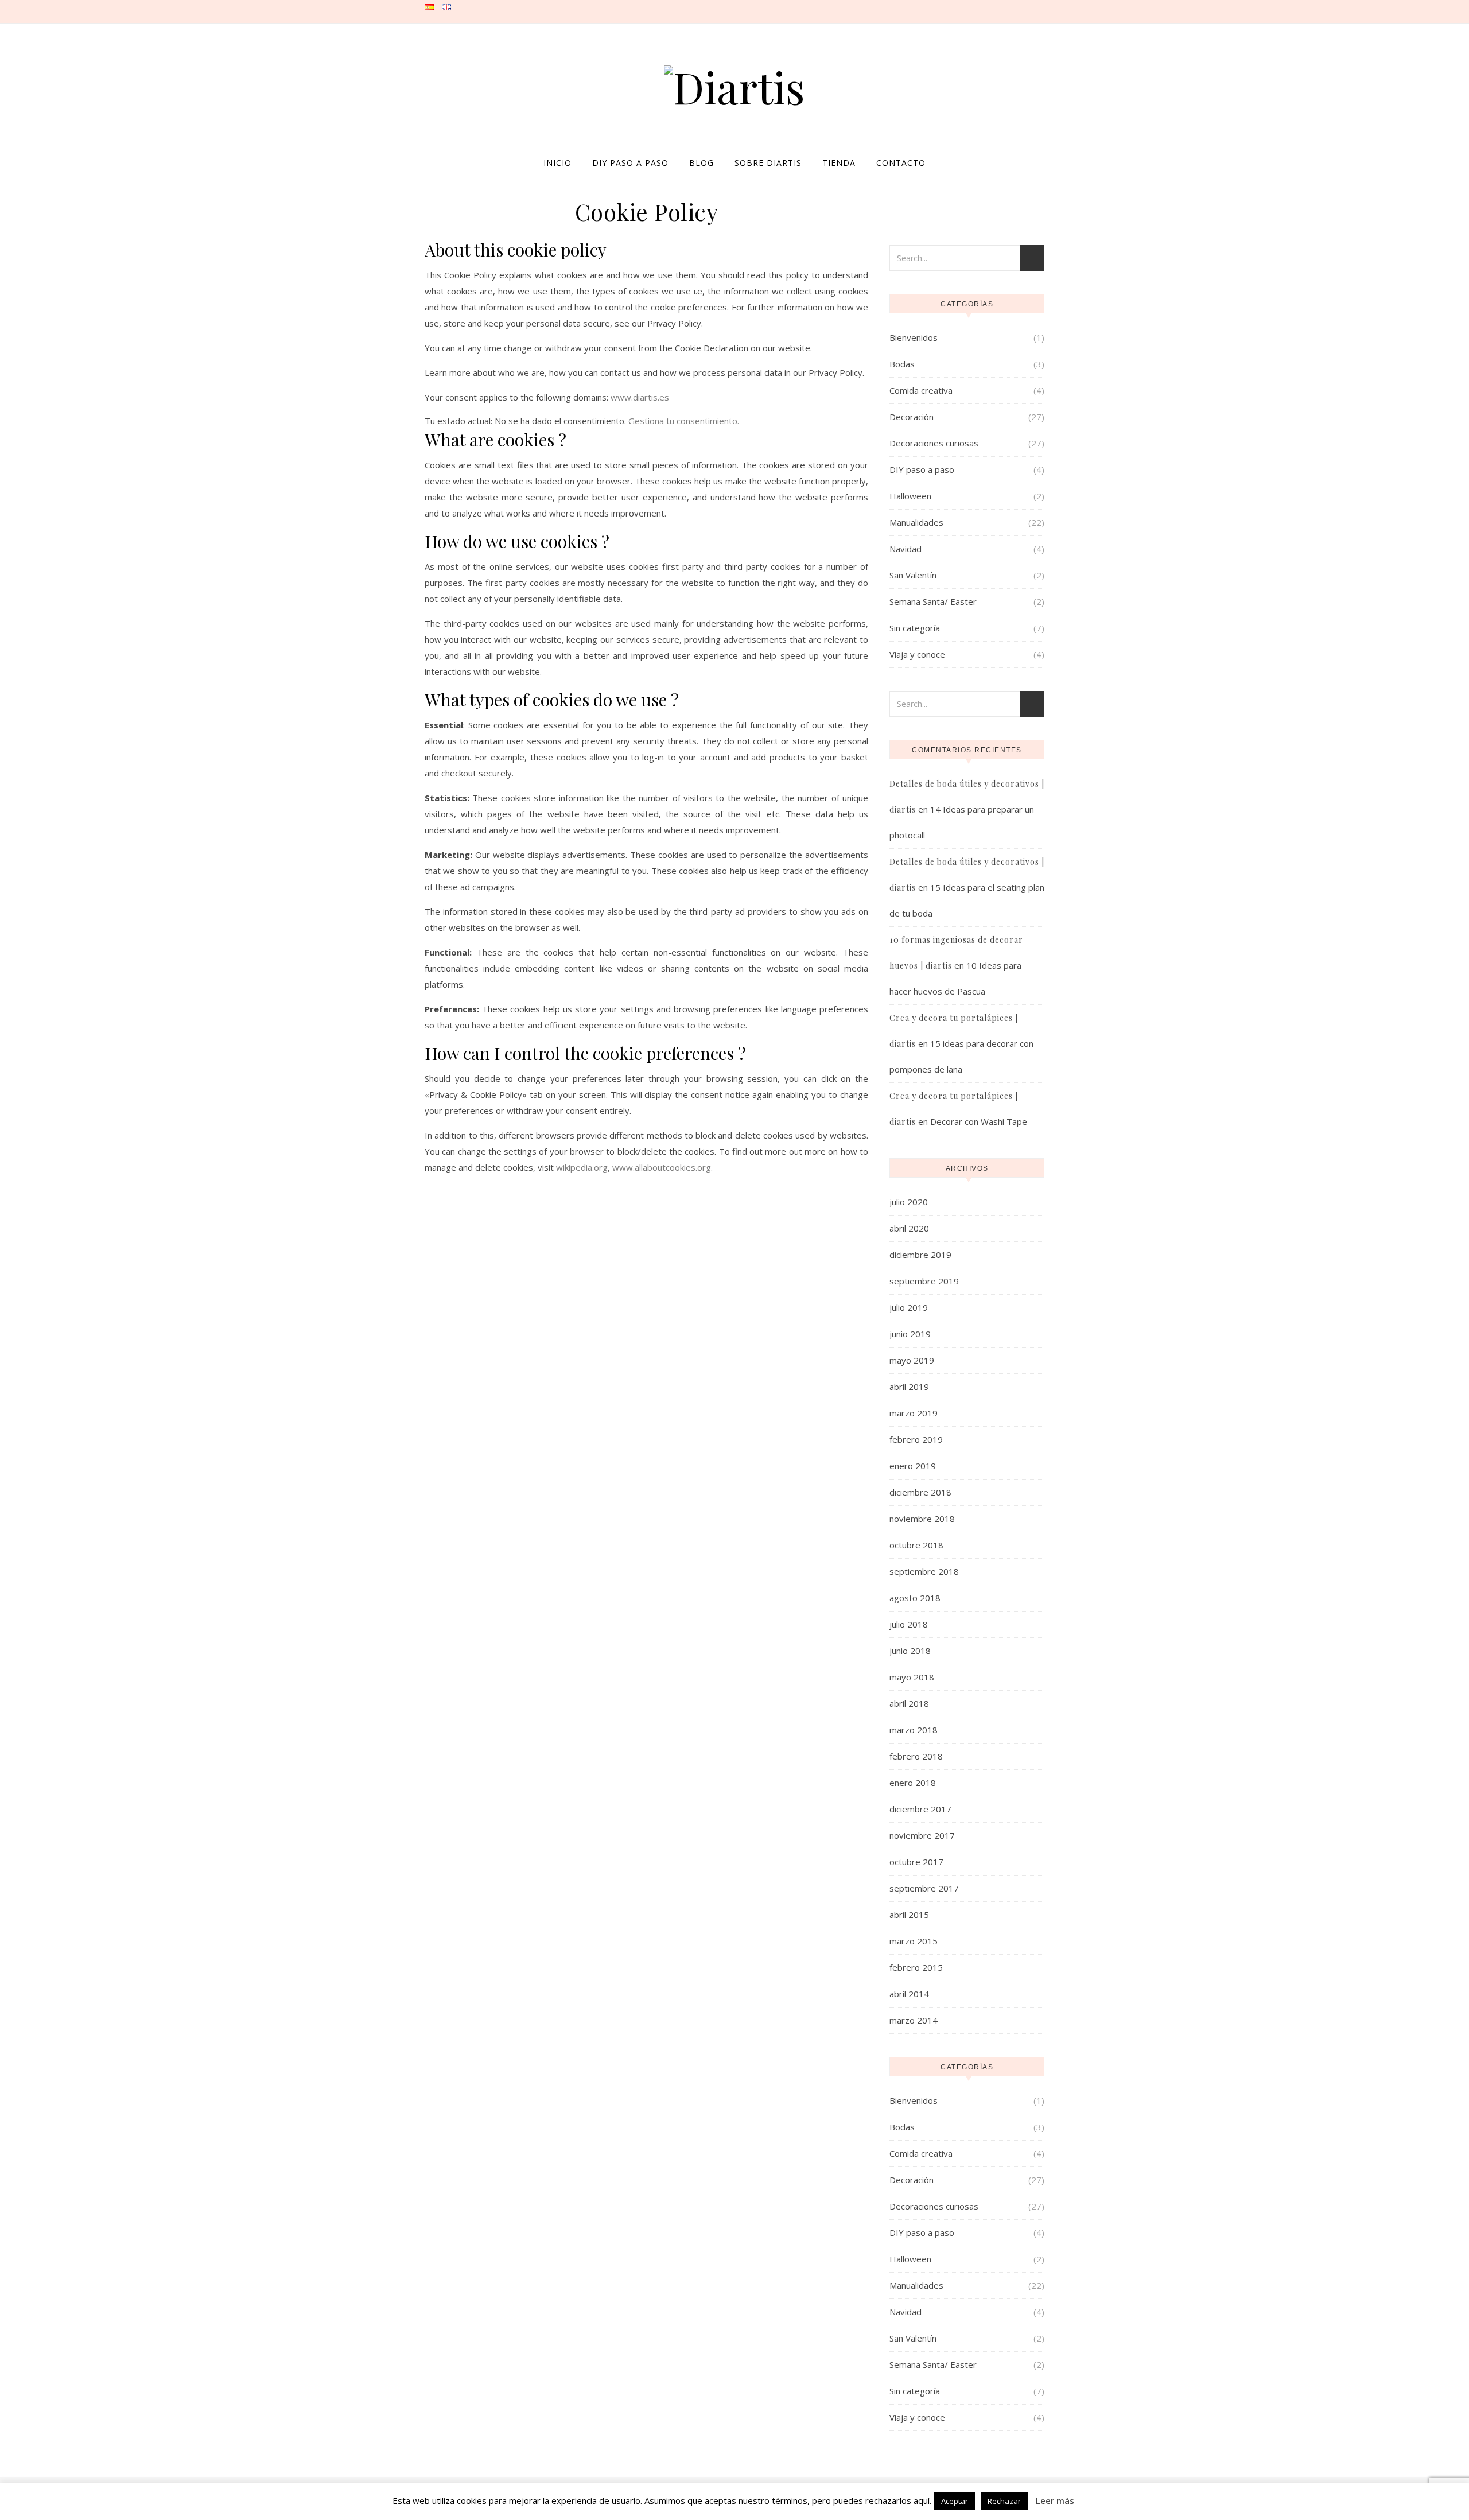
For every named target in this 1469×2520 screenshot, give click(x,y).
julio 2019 (909, 1307)
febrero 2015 (916, 1967)
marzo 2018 (914, 1730)
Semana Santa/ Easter (933, 601)
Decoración (912, 417)
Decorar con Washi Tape (979, 1121)
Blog (702, 163)
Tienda (839, 163)
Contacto (901, 163)
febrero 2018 (916, 1756)
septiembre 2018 (924, 1571)
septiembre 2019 (924, 1281)
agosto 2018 (915, 1598)
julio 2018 (909, 1624)
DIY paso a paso (630, 163)
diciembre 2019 (920, 1255)
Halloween (910, 496)
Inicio (557, 163)
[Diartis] (734, 87)
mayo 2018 (912, 1677)
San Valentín (913, 575)
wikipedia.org (582, 1167)
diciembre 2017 (920, 1809)
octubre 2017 (916, 1862)
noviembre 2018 (922, 1519)
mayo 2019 (912, 1360)
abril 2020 (909, 1228)
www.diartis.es (640, 397)
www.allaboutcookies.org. (662, 1167)
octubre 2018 (916, 1545)
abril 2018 (909, 1703)
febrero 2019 (916, 1439)
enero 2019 (913, 1466)
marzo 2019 (914, 1413)
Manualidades (916, 522)
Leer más (1055, 2500)
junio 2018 (910, 1651)
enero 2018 (913, 1783)
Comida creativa (921, 390)
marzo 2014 (914, 2020)
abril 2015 (909, 1915)
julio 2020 (909, 1202)
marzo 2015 (914, 1941)
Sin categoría (915, 628)
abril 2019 (909, 1387)
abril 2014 (909, 1994)
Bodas (902, 364)
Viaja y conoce (917, 654)
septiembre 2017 (924, 1888)
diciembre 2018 (920, 1492)
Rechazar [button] (1004, 2501)
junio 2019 (910, 1334)
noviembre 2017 (922, 1835)
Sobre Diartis (768, 163)
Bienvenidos (914, 337)
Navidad (906, 549)
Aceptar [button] (955, 2501)
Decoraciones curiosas (934, 443)
